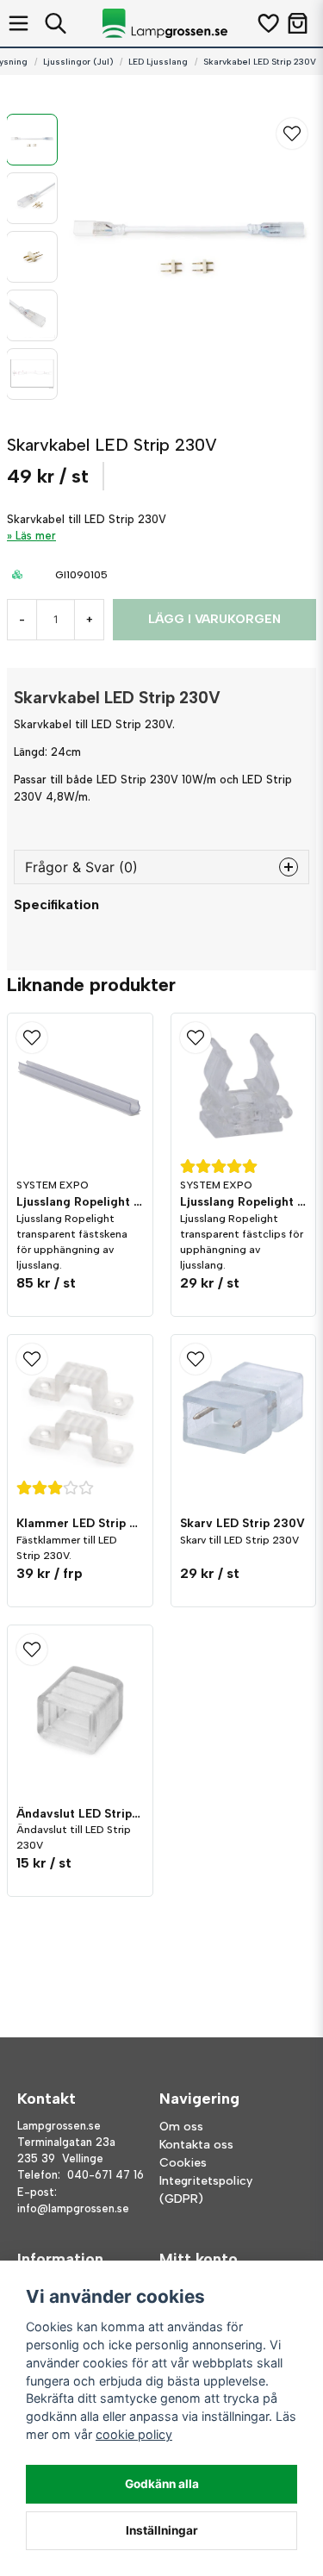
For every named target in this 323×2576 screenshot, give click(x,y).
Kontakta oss (196, 2145)
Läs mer (36, 536)
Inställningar (162, 2530)
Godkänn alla (162, 2484)
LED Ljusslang (158, 62)
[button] (292, 134)
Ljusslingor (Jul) (78, 62)
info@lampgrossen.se (73, 2208)
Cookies (183, 2163)
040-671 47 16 (106, 2175)
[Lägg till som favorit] (267, 23)
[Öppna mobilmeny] (19, 23)
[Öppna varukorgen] (298, 23)
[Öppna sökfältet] (56, 23)
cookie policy (134, 2434)
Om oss (181, 2127)
